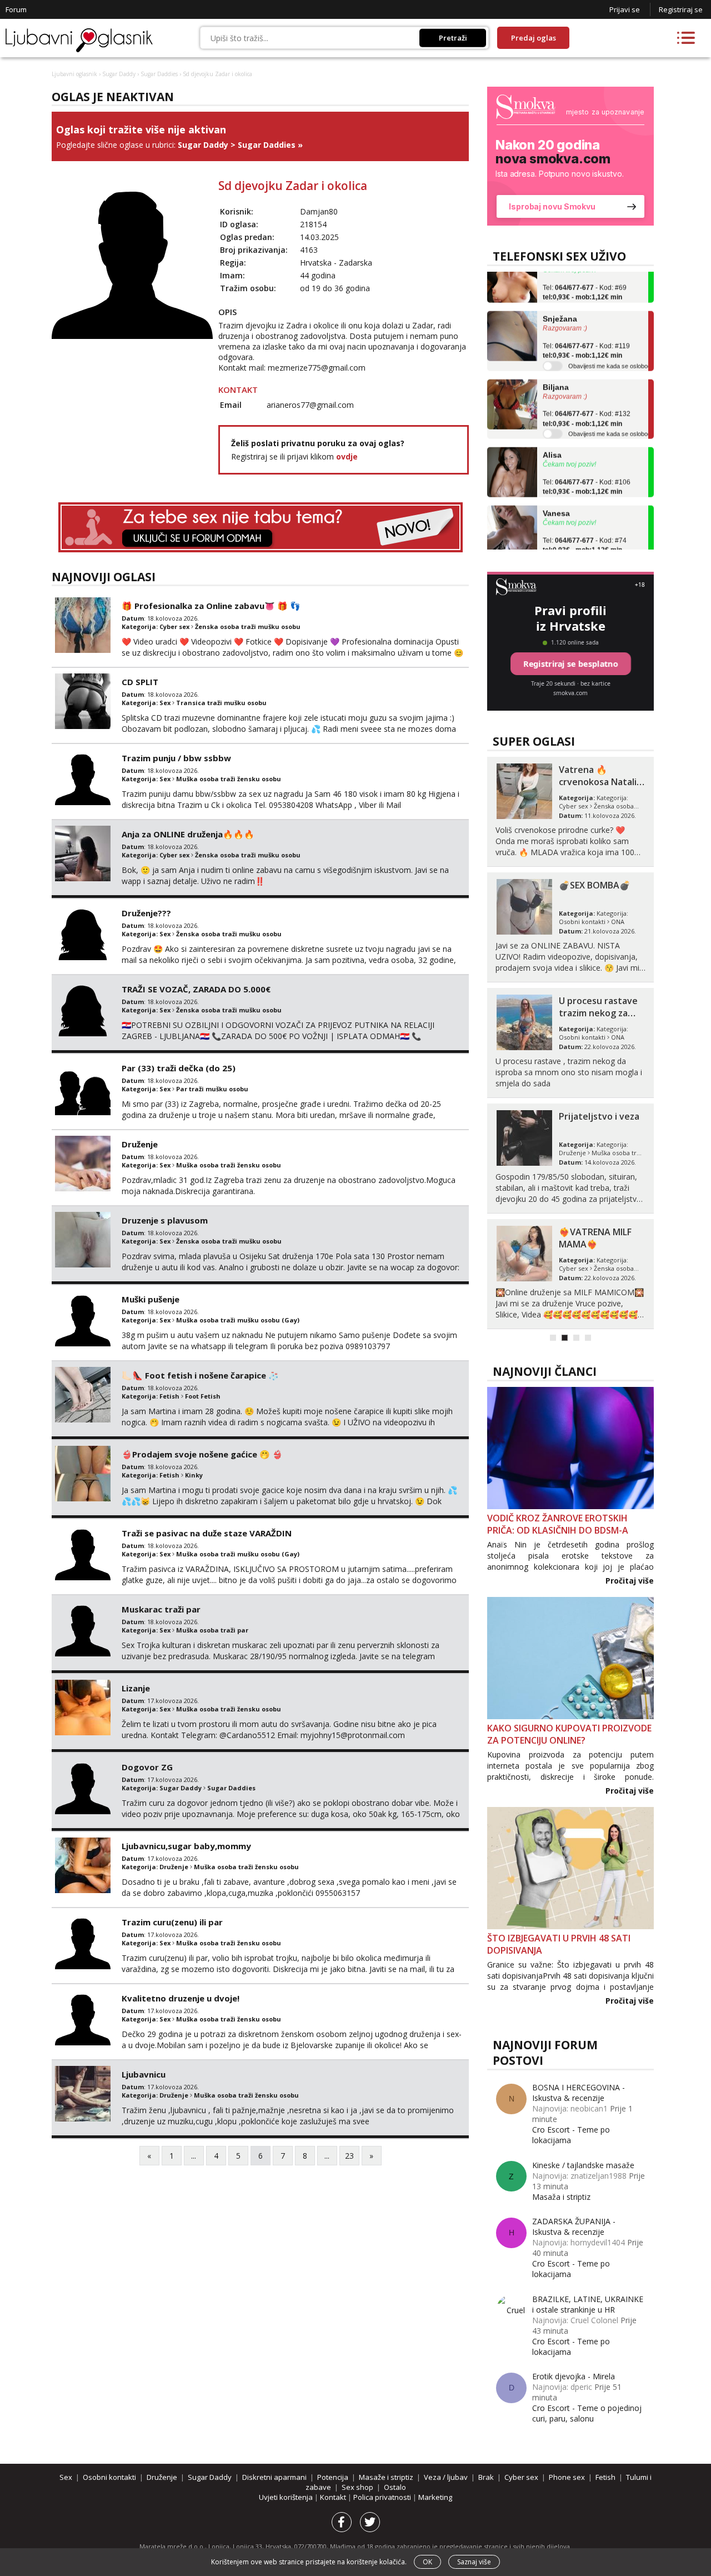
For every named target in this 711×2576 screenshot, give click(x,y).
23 (349, 2156)
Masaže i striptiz (386, 2477)
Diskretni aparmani (274, 2477)
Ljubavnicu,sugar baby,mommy (186, 1846)
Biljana (556, 366)
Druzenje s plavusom (165, 1220)
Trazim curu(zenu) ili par (172, 1922)
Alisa (552, 434)
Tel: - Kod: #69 (585, 271)
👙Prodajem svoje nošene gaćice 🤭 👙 (202, 1454)
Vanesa (556, 492)
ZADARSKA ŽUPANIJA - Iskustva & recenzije (574, 2226)
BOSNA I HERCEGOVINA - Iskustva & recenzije (579, 2093)
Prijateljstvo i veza (599, 1116)
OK (427, 2562)
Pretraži (453, 38)
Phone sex (567, 2477)
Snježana (560, 298)
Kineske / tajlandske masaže (583, 2165)
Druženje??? (146, 913)
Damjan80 (319, 211)
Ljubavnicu (144, 2074)
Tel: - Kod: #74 (585, 524)
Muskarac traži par (161, 1609)
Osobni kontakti (582, 922)
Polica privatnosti (383, 2497)
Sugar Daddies (159, 74)
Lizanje (136, 1688)
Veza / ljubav (446, 2477)
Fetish (169, 1396)
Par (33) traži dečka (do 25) (179, 1068)
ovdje (347, 456)
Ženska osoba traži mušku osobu (248, 626)
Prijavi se (625, 9)
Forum (16, 9)
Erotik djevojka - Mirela (574, 2376)
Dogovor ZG (147, 1767)
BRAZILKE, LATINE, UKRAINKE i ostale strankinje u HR (588, 2304)
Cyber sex (174, 626)
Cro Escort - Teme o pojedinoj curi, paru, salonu (587, 2413)
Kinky (194, 1475)
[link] (570, 156)
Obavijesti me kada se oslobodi (610, 345)
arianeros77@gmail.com (310, 405)
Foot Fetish (203, 1396)
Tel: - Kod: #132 (587, 398)
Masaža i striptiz (561, 2197)
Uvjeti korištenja (287, 2497)
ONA (618, 922)
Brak (486, 2477)
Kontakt (334, 2497)
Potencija (333, 2477)
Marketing (435, 2497)
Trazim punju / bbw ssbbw (176, 758)
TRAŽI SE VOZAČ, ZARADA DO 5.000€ (196, 989)
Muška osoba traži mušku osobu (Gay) (238, 1320)
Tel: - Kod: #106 (587, 466)
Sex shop (357, 2487)
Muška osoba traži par (212, 1630)
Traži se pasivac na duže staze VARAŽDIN (207, 1533)
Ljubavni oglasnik (74, 74)
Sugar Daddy (119, 74)
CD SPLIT (140, 682)
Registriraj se (681, 9)
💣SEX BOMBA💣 (595, 885)
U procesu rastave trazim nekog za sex (598, 1013)
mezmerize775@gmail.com (317, 368)
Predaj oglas (534, 38)
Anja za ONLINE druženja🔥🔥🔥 (188, 834)
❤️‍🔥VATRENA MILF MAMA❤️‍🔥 (595, 1238)
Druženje (140, 1144)
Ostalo (395, 2487)
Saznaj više (474, 2562)
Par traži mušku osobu (212, 1089)
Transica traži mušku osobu (221, 703)
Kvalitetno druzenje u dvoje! (181, 1998)
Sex (165, 703)
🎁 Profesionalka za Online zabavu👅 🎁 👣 (211, 606)
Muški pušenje (151, 1299)
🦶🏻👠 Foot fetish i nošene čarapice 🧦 (200, 1375)
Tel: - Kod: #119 (586, 330)
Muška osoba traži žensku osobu (229, 779)
